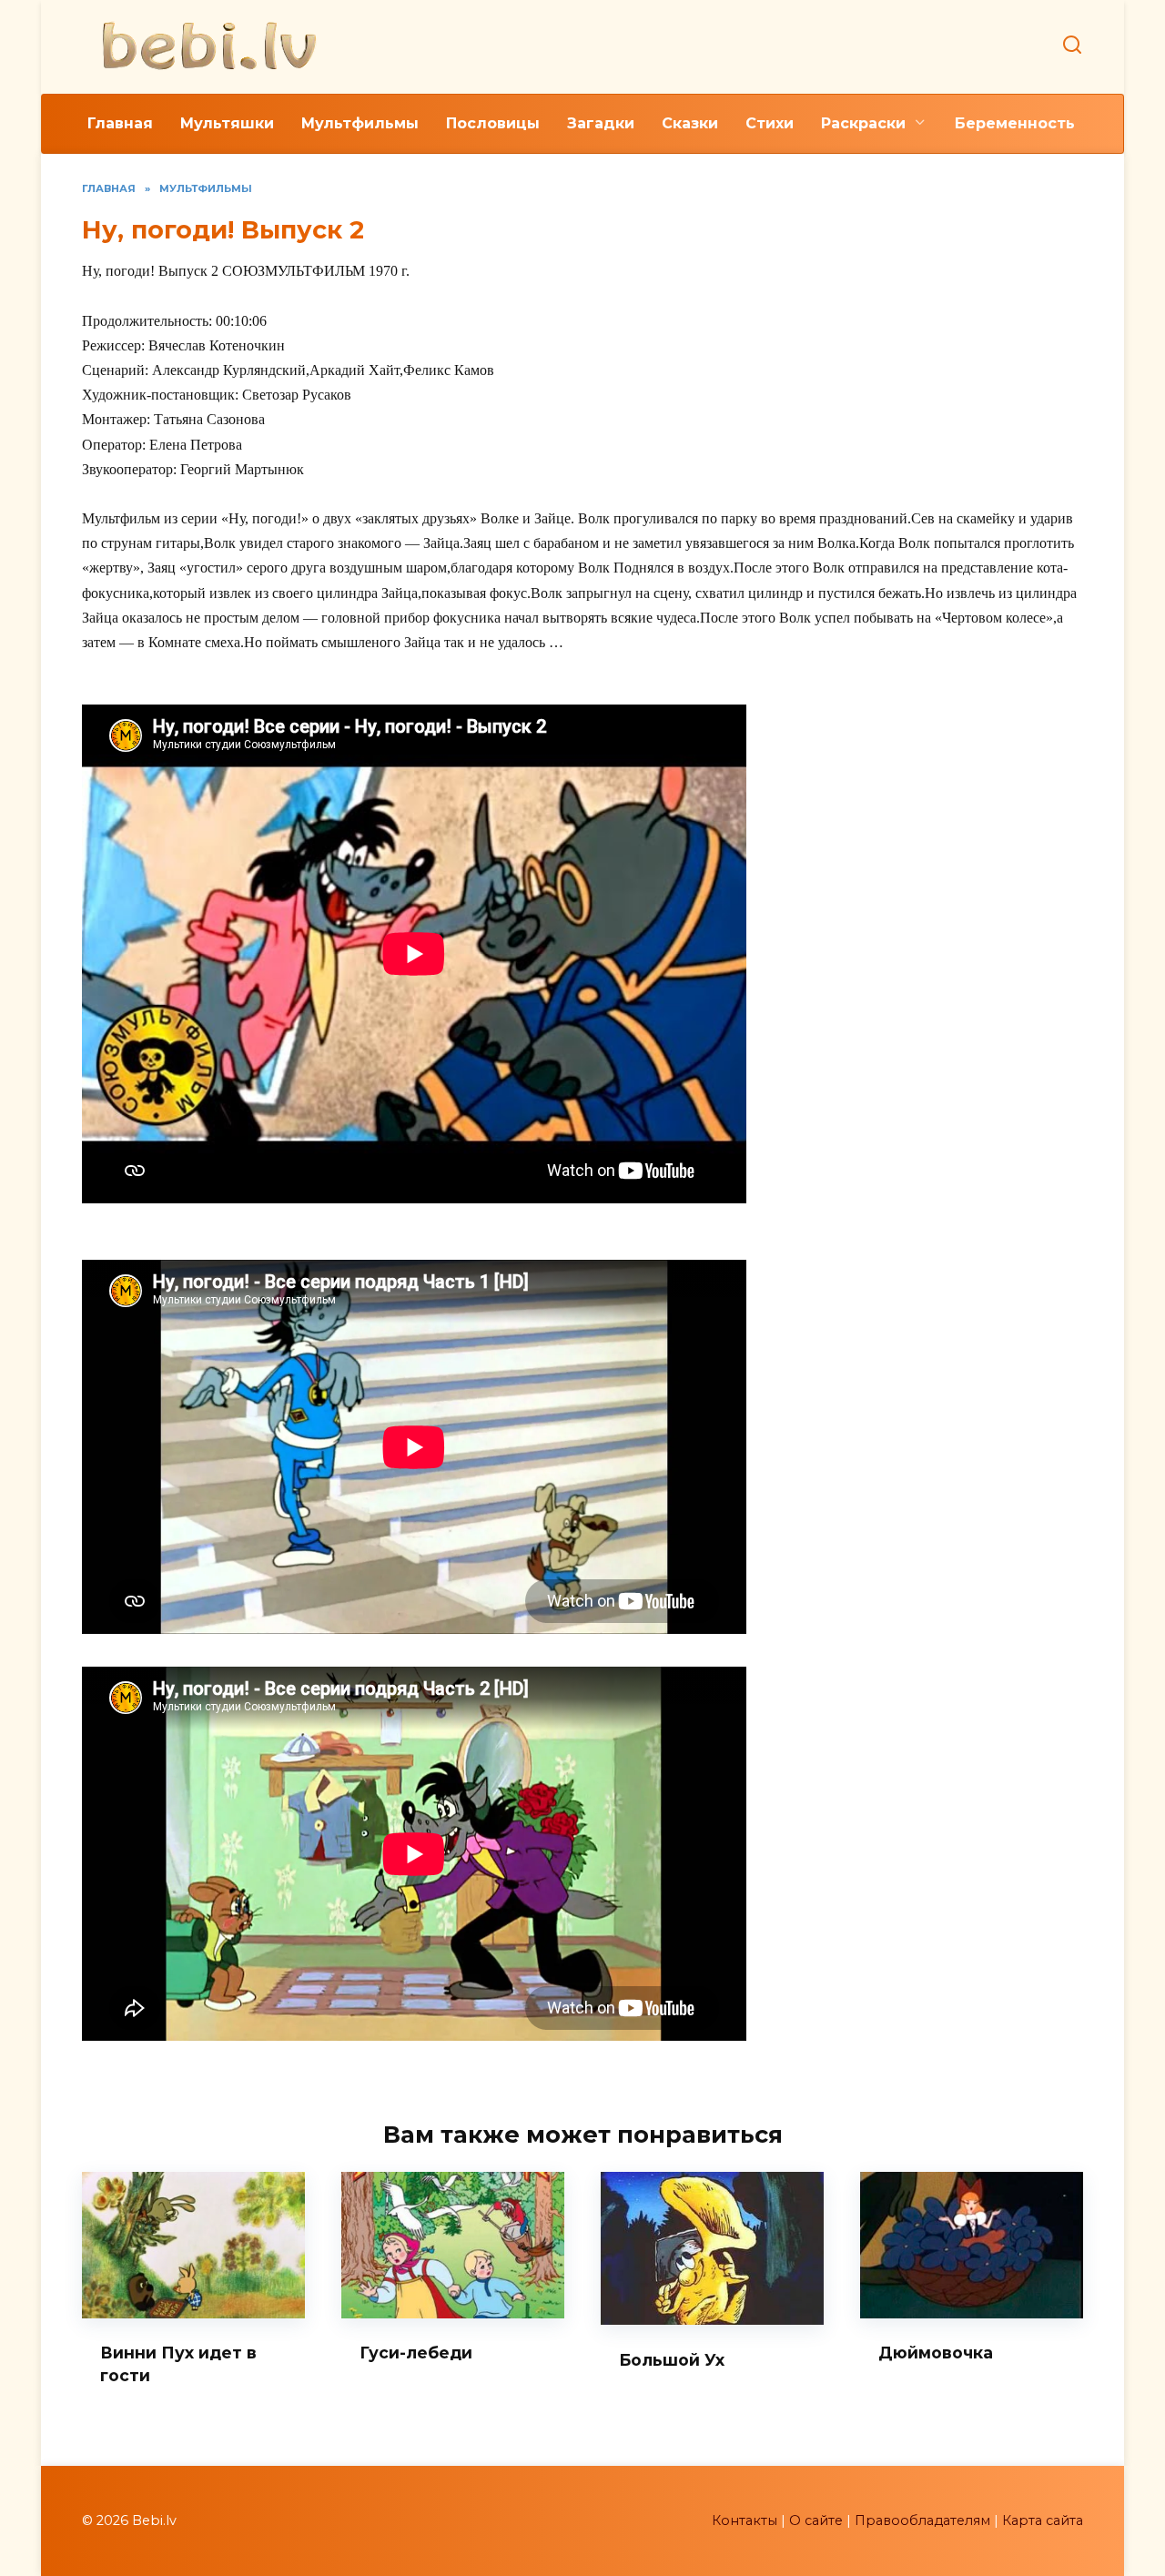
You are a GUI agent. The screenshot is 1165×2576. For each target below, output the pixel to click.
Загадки (601, 123)
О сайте (816, 2520)
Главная (120, 123)
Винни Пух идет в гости (178, 2364)
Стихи (770, 123)
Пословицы (493, 123)
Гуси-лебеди (416, 2353)
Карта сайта (1043, 2520)
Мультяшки (227, 123)
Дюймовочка (936, 2353)
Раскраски (863, 123)
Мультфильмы (360, 123)
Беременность (1015, 123)
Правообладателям (922, 2520)
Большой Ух (672, 2359)
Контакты (745, 2520)
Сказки (690, 123)
